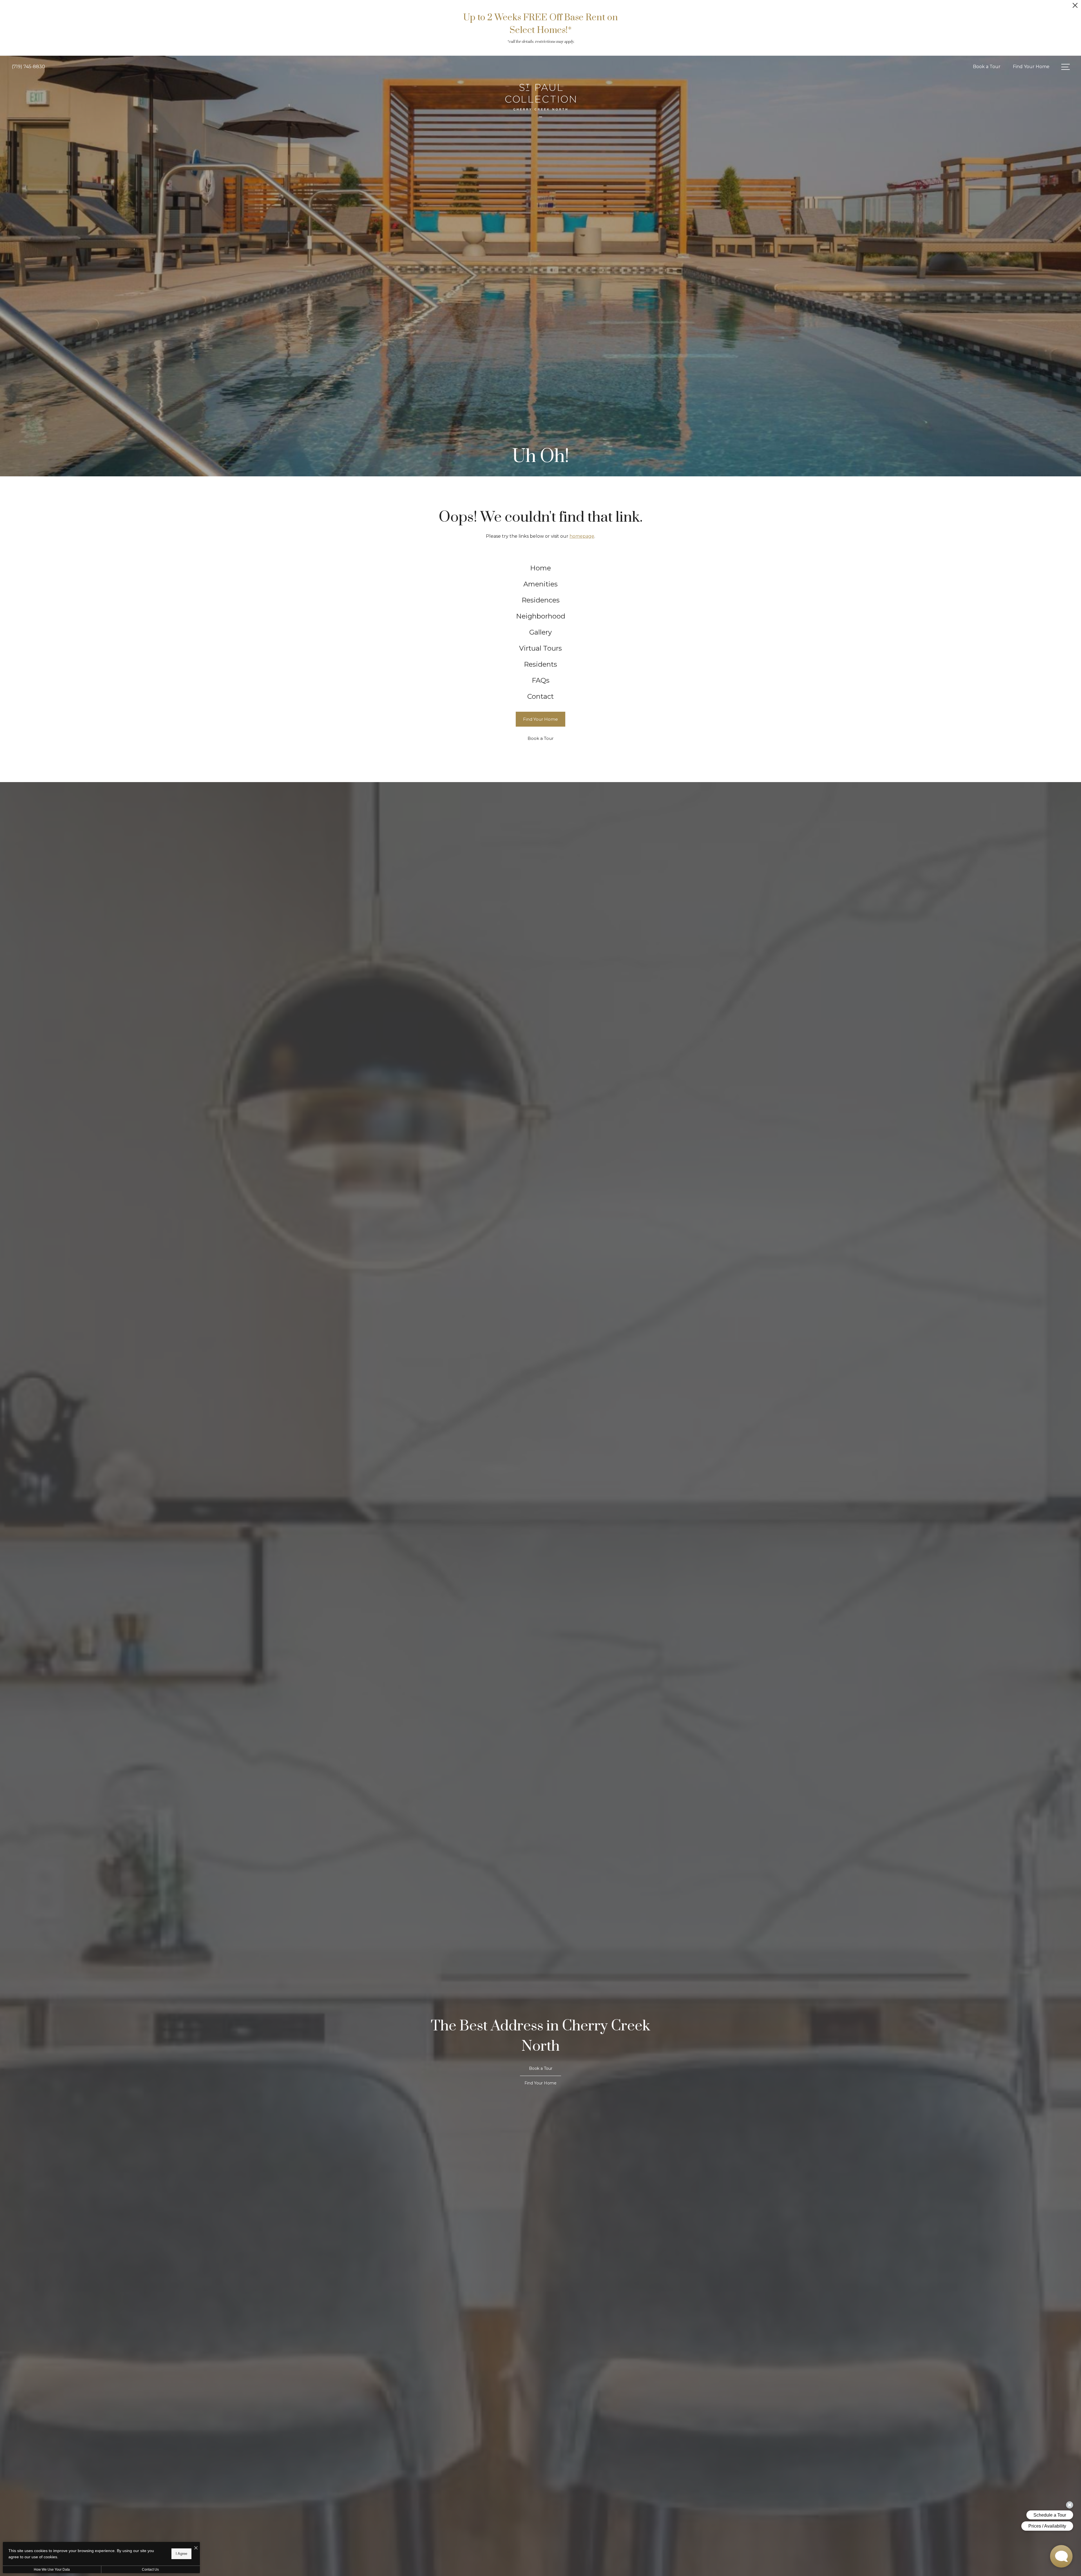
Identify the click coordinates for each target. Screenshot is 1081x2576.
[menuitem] (541, 568)
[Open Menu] (1066, 67)
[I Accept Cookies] (196, 2548)
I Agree (181, 2554)
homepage (582, 536)
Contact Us (150, 2570)
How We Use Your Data (52, 2570)
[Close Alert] (1075, 7)
